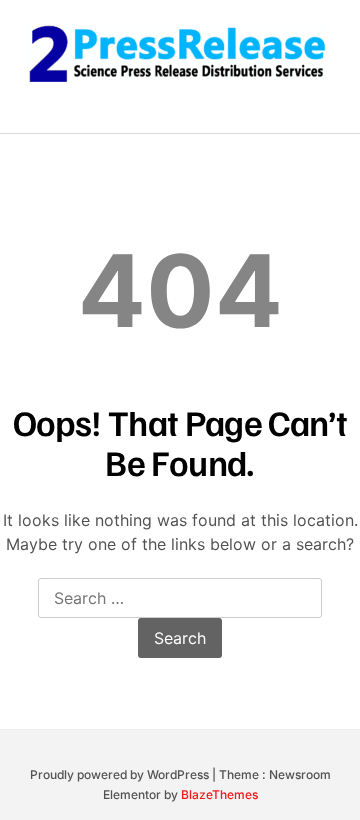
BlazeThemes (219, 794)
